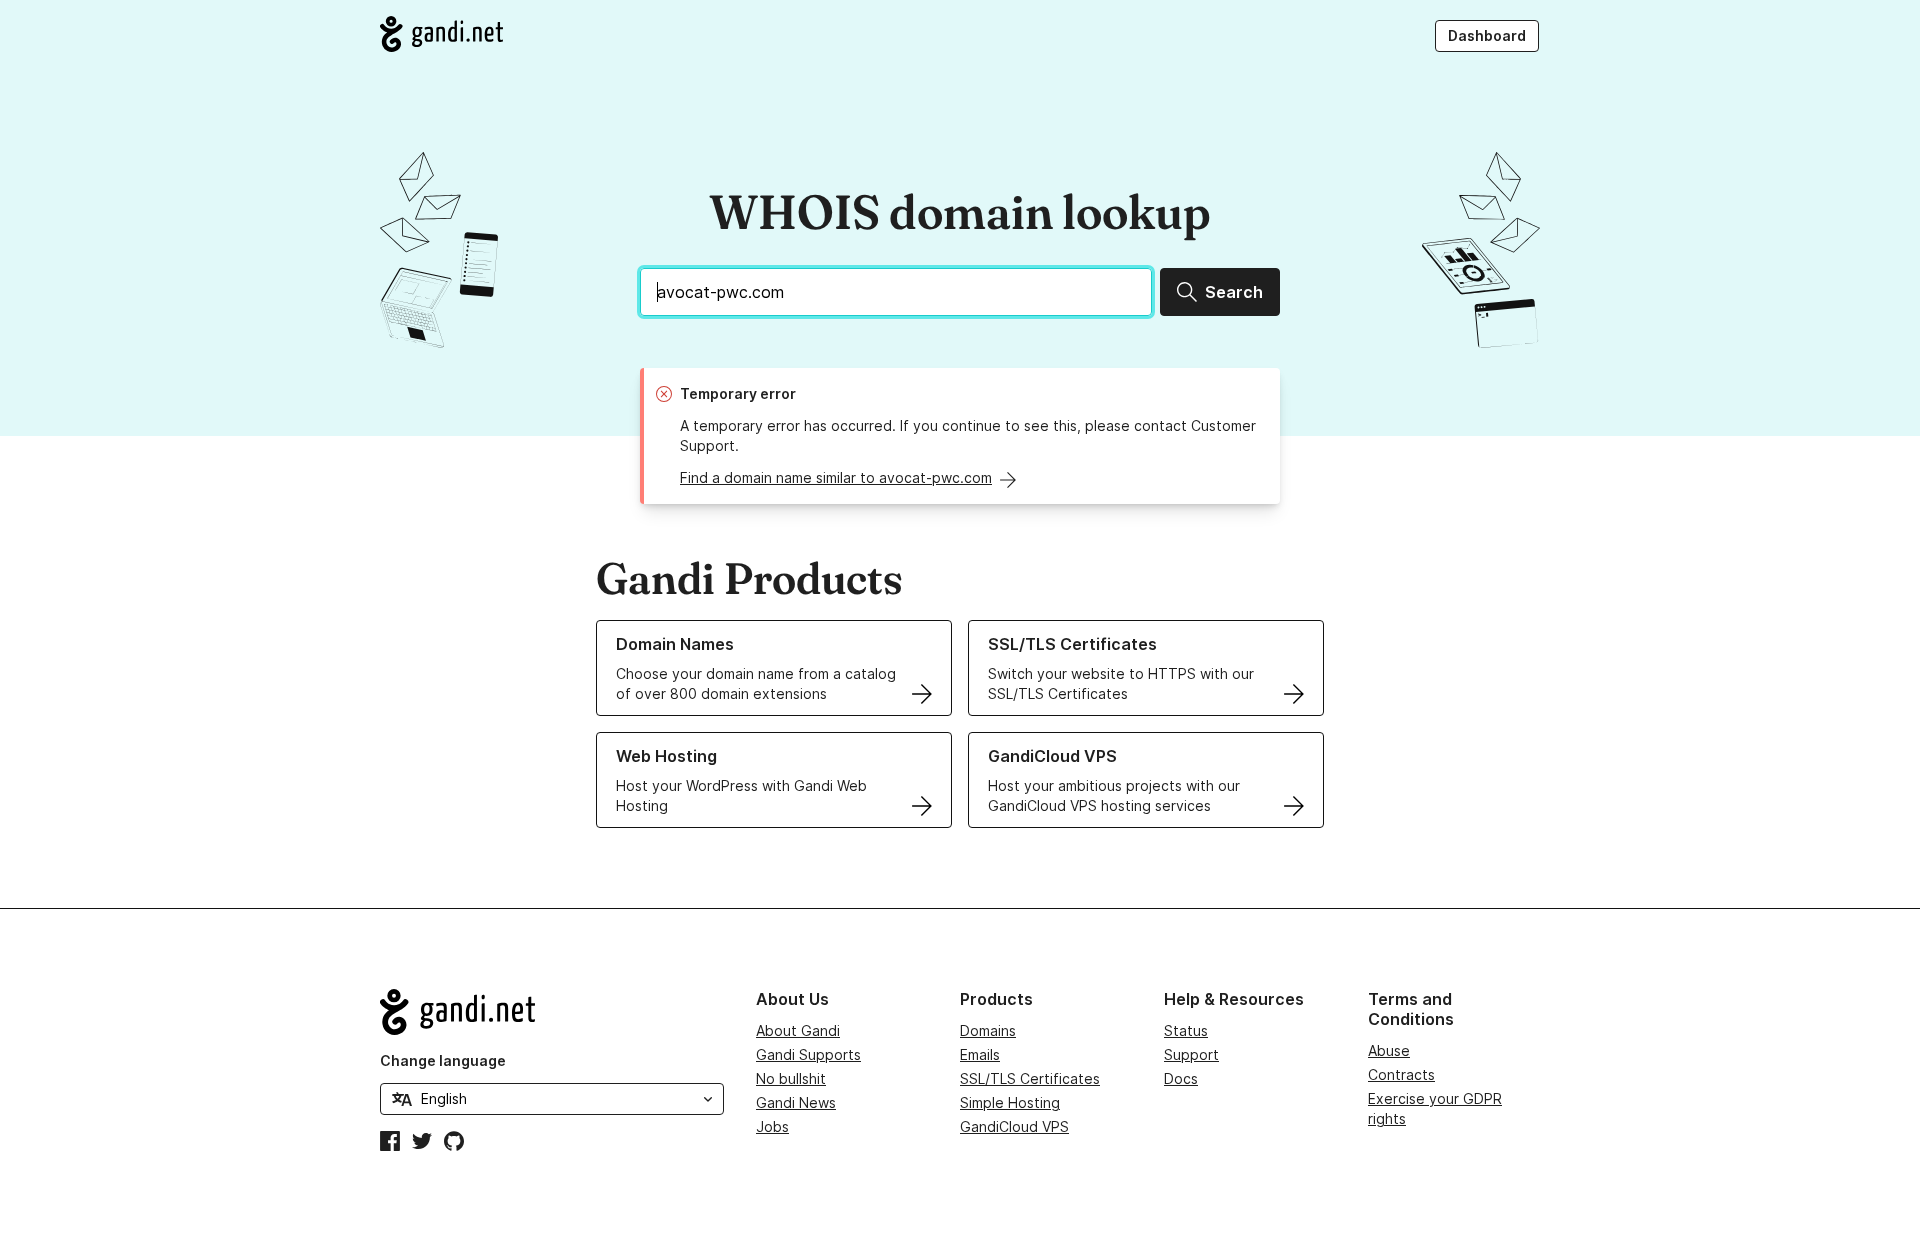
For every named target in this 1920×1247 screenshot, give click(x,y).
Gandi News (796, 1102)
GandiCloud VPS (1014, 1126)
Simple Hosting (1010, 1102)
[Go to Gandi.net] (441, 34)
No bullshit (791, 1078)
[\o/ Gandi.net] (552, 1012)
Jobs (772, 1126)
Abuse (1389, 1050)
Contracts (1401, 1074)
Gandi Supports (808, 1054)
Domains (988, 1030)
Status (1186, 1030)
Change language (443, 1060)
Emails (980, 1054)
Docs (1181, 1078)
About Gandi (798, 1030)
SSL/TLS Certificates (1030, 1078)
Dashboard (1487, 35)
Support (1191, 1054)
